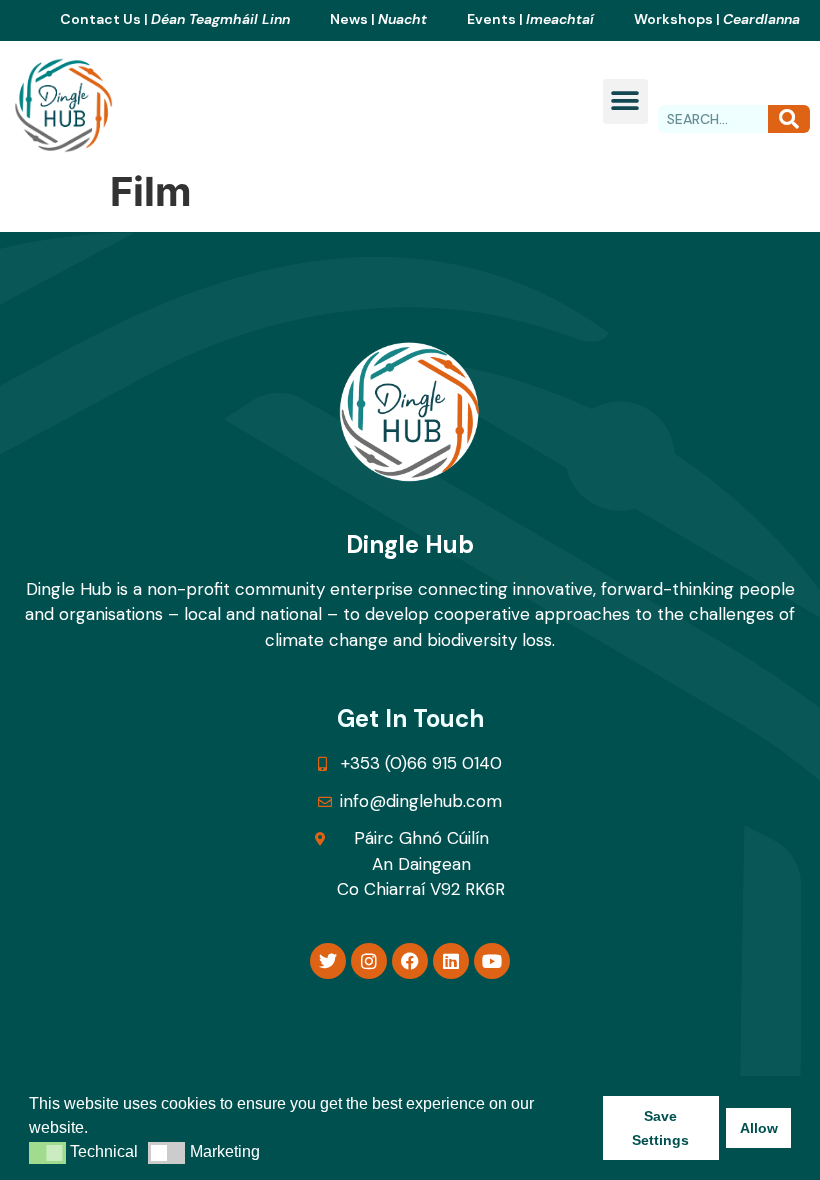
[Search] (789, 119)
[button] (625, 101)
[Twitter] (328, 961)
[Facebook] (410, 961)
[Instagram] (369, 961)
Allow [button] (759, 1128)
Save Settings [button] (660, 1128)
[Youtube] (492, 961)
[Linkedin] (451, 961)
